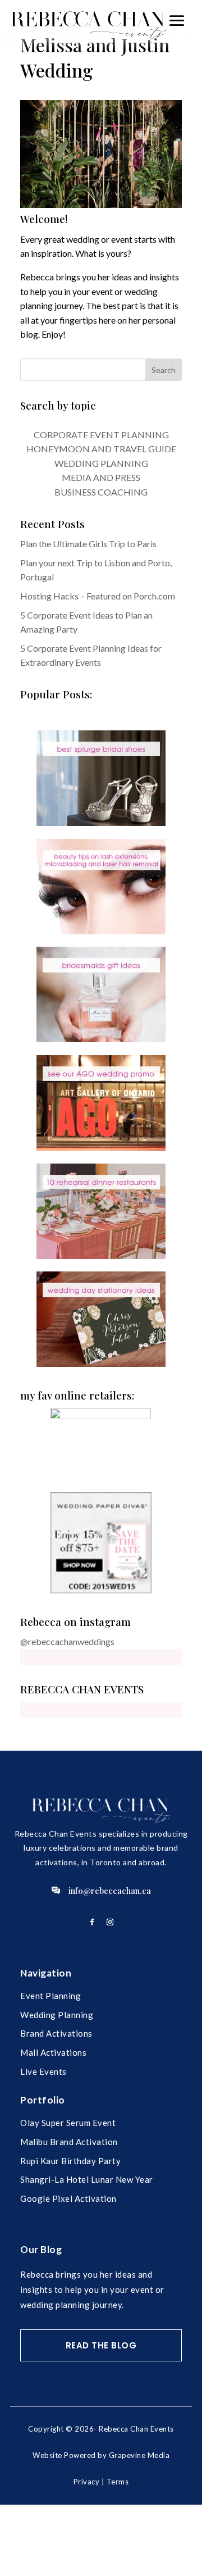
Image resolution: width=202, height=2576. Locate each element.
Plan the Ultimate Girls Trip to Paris (88, 544)
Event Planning (50, 1996)
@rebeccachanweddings (67, 1641)
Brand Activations (56, 2033)
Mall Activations (53, 2052)
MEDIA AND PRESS (101, 477)
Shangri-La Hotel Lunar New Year (87, 2179)
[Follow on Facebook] (92, 1922)
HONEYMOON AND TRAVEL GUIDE (101, 449)
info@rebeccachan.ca (110, 1891)
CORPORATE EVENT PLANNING (101, 435)
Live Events (43, 2071)
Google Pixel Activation (68, 2198)
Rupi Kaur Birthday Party (70, 2161)
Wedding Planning (57, 2015)
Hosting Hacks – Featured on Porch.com (98, 596)
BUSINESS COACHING (101, 492)
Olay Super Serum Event (68, 2123)
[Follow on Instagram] (110, 1922)
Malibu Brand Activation (69, 2142)
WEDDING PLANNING (101, 463)
